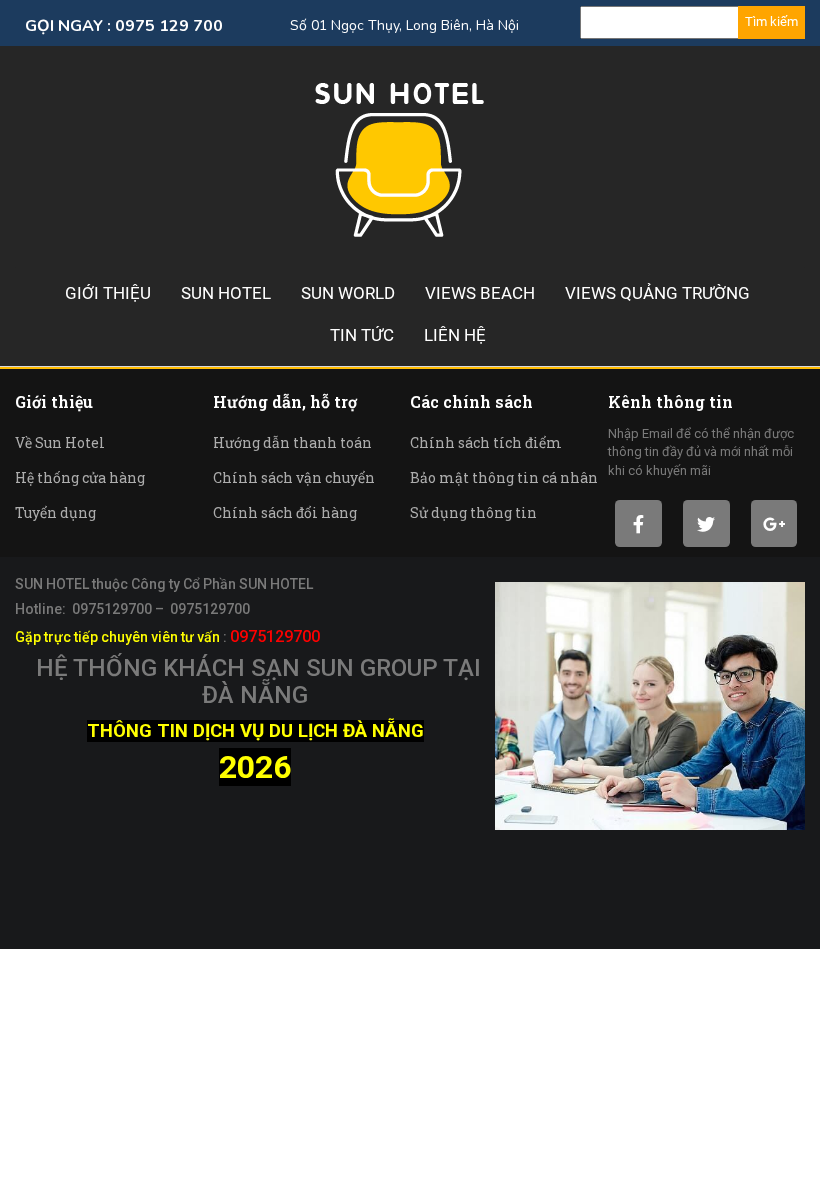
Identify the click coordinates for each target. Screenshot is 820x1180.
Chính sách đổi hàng (285, 512)
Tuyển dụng (55, 512)
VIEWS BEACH (480, 293)
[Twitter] (706, 523)
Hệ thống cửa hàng (80, 477)
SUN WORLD (348, 293)
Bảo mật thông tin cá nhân (504, 477)
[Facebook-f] (638, 523)
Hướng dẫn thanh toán (292, 442)
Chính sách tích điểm (486, 442)
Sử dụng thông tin (473, 512)
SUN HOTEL (226, 293)
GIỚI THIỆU (108, 293)
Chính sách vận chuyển (294, 477)
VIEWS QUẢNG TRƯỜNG (657, 293)
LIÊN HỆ (455, 335)
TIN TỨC (362, 335)
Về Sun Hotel (60, 442)
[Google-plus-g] (774, 523)
